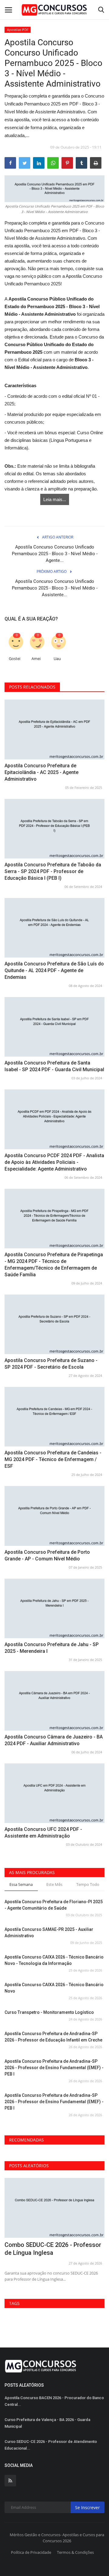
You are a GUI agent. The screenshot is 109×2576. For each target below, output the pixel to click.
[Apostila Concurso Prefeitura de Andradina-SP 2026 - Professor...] (54, 2208)
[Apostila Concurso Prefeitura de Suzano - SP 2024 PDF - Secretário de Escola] (54, 1324)
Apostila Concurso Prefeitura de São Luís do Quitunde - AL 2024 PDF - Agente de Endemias (54, 970)
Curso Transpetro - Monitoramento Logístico (49, 2012)
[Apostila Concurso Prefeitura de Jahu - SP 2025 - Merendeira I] (54, 1608)
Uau (57, 659)
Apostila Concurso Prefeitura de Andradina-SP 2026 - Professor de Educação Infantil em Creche (53, 2037)
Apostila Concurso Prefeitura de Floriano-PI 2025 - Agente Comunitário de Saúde (54, 1905)
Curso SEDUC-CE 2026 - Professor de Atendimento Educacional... (51, 2445)
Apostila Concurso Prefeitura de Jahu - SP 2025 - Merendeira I (52, 1648)
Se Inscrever (88, 2507)
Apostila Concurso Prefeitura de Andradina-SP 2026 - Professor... (49, 2249)
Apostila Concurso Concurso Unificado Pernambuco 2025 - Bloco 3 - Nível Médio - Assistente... (55, 588)
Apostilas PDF (18, 30)
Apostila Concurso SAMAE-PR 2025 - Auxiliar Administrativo (49, 1933)
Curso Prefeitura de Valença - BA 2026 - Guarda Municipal (47, 2423)
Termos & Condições (75, 2552)
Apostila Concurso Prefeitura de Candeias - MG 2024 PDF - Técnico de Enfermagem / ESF (53, 1459)
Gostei (15, 659)
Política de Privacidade (31, 2552)
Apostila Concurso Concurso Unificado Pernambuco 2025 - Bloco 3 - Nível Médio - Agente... (55, 554)
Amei (36, 659)
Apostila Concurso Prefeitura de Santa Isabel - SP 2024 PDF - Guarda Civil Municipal (54, 1066)
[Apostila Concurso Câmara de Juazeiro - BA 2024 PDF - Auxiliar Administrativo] (54, 1701)
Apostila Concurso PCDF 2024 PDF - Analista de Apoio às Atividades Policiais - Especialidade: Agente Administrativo (54, 1162)
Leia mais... (55, 499)
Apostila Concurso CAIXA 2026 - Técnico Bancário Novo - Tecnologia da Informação (54, 1960)
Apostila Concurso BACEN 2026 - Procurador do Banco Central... (54, 2401)
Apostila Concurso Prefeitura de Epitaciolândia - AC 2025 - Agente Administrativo (41, 772)
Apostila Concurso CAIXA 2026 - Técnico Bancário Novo (54, 1988)
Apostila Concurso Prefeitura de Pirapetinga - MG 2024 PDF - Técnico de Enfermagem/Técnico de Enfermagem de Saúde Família (54, 1265)
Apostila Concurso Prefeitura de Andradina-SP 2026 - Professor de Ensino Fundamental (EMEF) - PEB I (54, 2068)
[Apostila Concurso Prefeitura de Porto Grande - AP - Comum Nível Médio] (54, 1516)
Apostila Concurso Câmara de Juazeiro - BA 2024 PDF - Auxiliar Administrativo (54, 1740)
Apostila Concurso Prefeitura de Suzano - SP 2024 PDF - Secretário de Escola (51, 1364)
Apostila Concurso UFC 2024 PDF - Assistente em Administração (43, 1833)
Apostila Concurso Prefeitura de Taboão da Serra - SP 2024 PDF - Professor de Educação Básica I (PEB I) (53, 871)
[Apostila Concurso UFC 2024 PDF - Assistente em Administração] (54, 1793)
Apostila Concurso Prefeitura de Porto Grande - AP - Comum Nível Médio (47, 1555)
